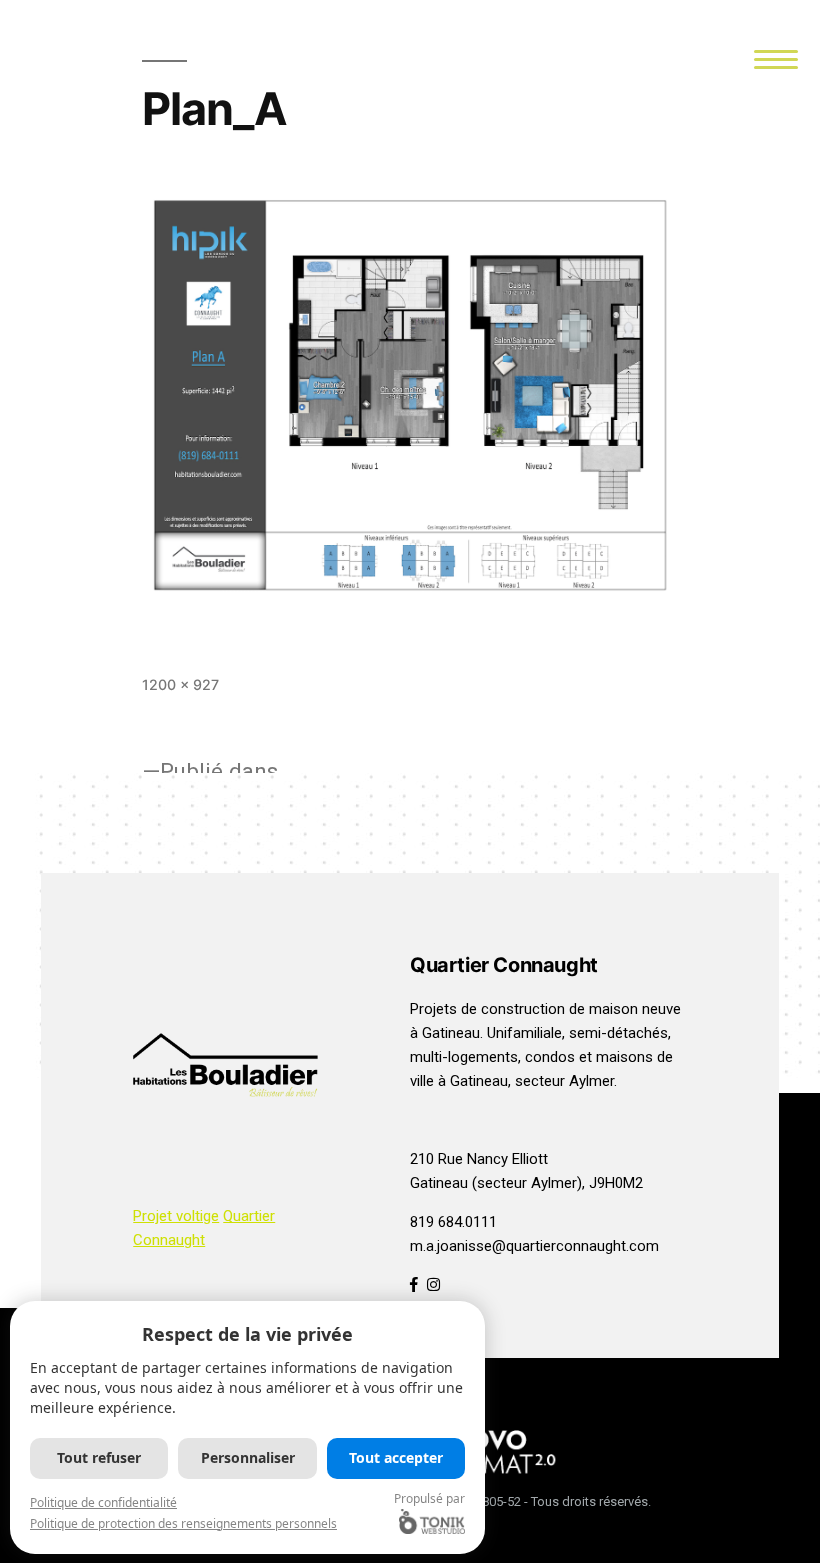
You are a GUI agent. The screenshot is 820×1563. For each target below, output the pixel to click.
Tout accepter (396, 1457)
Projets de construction (487, 1009)
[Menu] (776, 57)
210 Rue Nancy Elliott (479, 1159)
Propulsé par (429, 1498)
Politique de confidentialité (103, 1502)
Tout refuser (99, 1457)
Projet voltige (176, 1216)
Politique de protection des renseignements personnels (183, 1523)
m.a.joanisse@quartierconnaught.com (534, 1246)
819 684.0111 (453, 1222)
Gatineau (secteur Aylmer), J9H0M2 (526, 1183)
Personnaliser (248, 1457)
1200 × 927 (180, 684)
